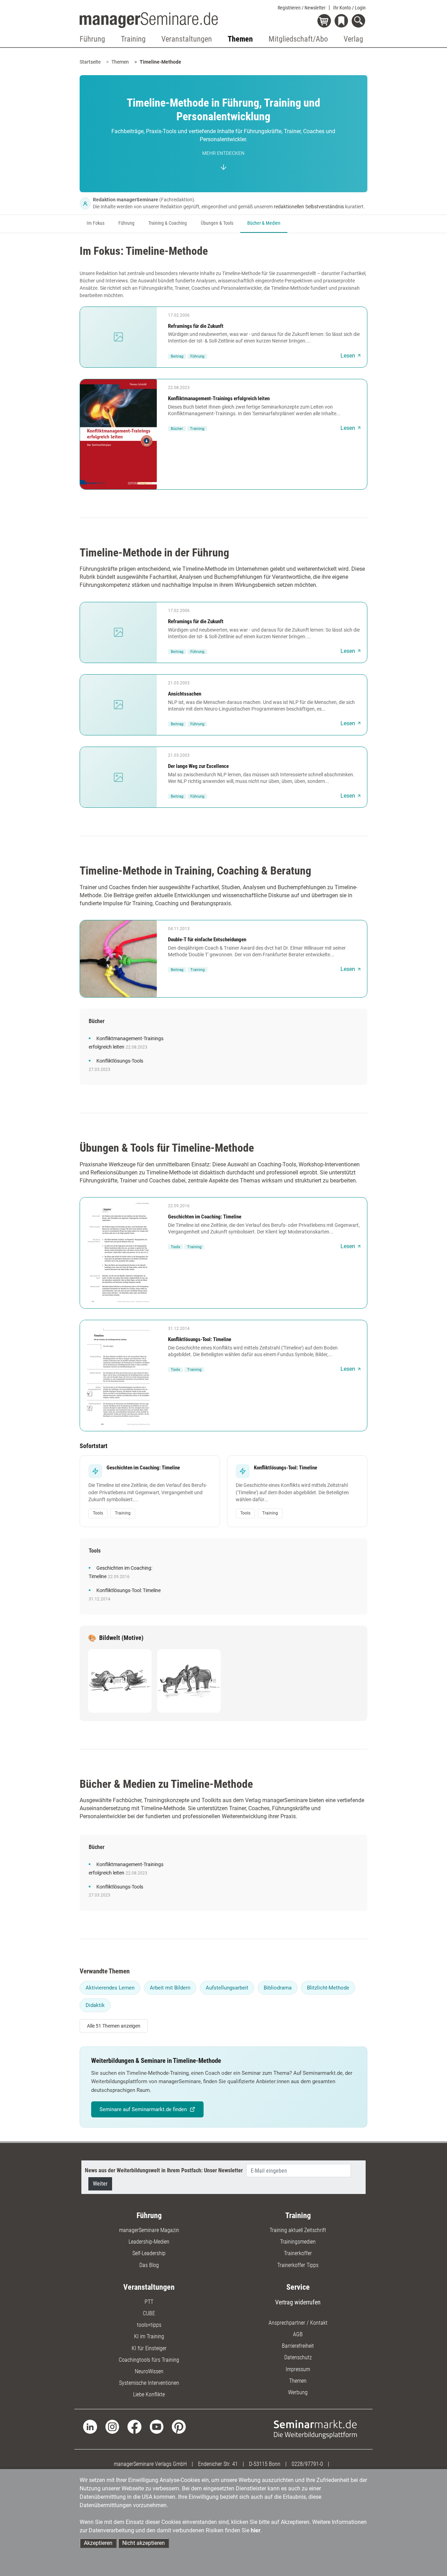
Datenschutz (298, 2357)
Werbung (298, 2392)
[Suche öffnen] (360, 21)
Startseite (90, 62)
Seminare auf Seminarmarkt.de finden (143, 2109)
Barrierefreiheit (298, 2346)
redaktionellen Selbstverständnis (309, 207)
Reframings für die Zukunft (196, 326)
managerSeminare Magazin (149, 2230)
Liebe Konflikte (149, 2394)
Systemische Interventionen (149, 2383)
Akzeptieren (98, 2543)
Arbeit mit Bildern (170, 1988)
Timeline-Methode (160, 62)
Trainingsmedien (298, 2242)
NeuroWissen (149, 2371)
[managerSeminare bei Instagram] (112, 2426)
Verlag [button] (353, 39)
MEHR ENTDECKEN (223, 153)
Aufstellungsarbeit (227, 1988)
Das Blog (149, 2265)
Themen (120, 62)
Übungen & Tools (217, 223)
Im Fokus (96, 223)
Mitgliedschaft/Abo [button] (298, 39)
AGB (298, 2334)
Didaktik (95, 2005)
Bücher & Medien (264, 223)
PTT (149, 2302)
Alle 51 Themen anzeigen (114, 2026)
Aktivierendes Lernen (110, 1988)
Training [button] (133, 39)
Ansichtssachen (185, 694)
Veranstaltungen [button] (187, 39)
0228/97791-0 (307, 2464)
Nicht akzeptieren (144, 2543)
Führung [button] (92, 39)
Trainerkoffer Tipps (298, 2265)
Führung (126, 223)
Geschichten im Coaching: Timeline (205, 1217)
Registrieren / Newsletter (302, 8)
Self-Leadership (149, 2253)
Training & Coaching (168, 223)
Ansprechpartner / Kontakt (298, 2323)
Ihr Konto (349, 8)
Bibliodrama (278, 1988)
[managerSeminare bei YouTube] (157, 2426)
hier (256, 2530)
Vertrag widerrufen (298, 2302)
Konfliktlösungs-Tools (120, 1061)
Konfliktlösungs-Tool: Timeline (200, 1339)
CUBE (149, 2313)
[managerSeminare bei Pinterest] (179, 2426)
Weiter (100, 2184)
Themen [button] (240, 39)
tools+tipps (149, 2325)
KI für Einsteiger (149, 2348)
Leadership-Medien (149, 2242)
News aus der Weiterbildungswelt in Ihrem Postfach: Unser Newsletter (164, 2170)
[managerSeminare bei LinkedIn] (90, 2426)
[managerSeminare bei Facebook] (134, 2426)
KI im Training (149, 2336)
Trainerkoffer (298, 2253)
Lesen (348, 356)
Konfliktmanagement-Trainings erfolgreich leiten (219, 398)
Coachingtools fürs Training (149, 2360)
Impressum (298, 2369)
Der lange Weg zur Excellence (198, 766)
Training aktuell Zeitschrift (298, 2230)
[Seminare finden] (315, 2429)
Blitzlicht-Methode (328, 1988)
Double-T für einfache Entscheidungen (207, 940)
